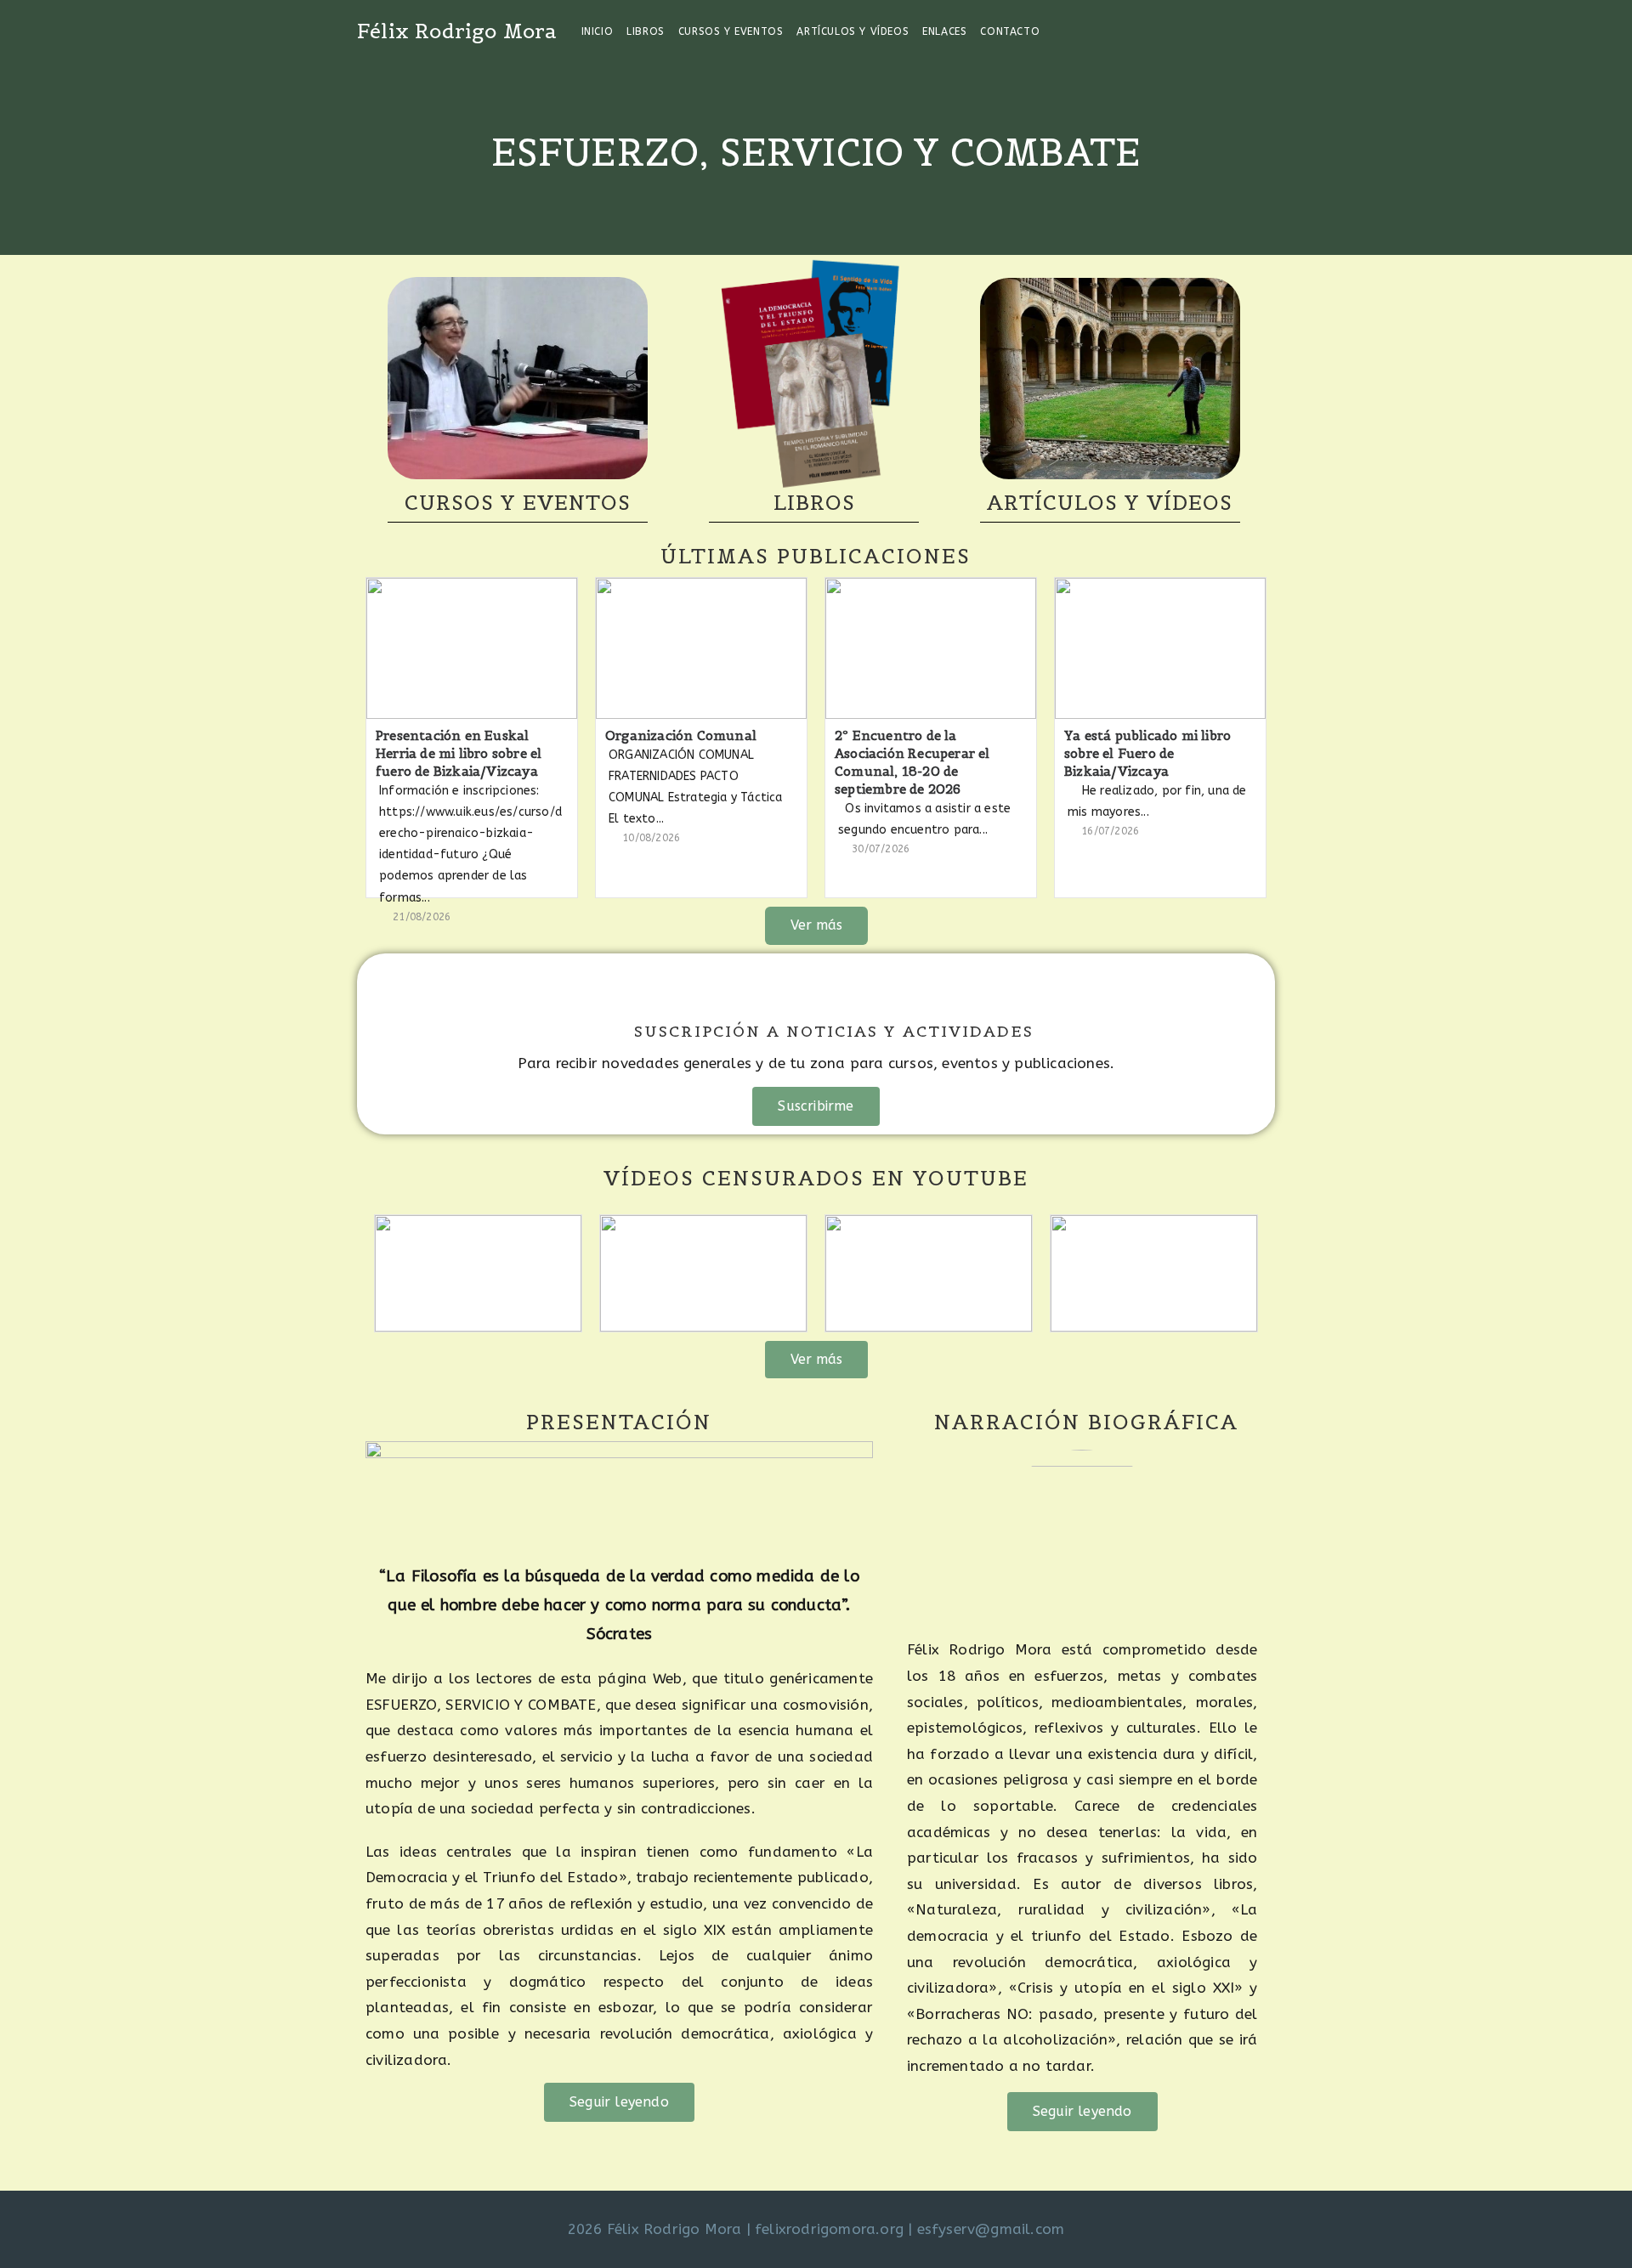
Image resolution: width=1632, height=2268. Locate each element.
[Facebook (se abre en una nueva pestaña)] (1224, 31)
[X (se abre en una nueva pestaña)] (1201, 31)
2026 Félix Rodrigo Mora (655, 2229)
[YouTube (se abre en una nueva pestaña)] (1247, 31)
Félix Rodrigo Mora (457, 31)
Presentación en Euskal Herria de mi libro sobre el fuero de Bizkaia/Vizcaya (459, 753)
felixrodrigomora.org (829, 2229)
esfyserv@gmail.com (991, 2229)
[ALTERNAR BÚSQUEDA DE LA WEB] (1057, 31)
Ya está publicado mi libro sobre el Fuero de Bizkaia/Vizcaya (1147, 753)
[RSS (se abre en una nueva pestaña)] (1270, 31)
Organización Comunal (681, 735)
